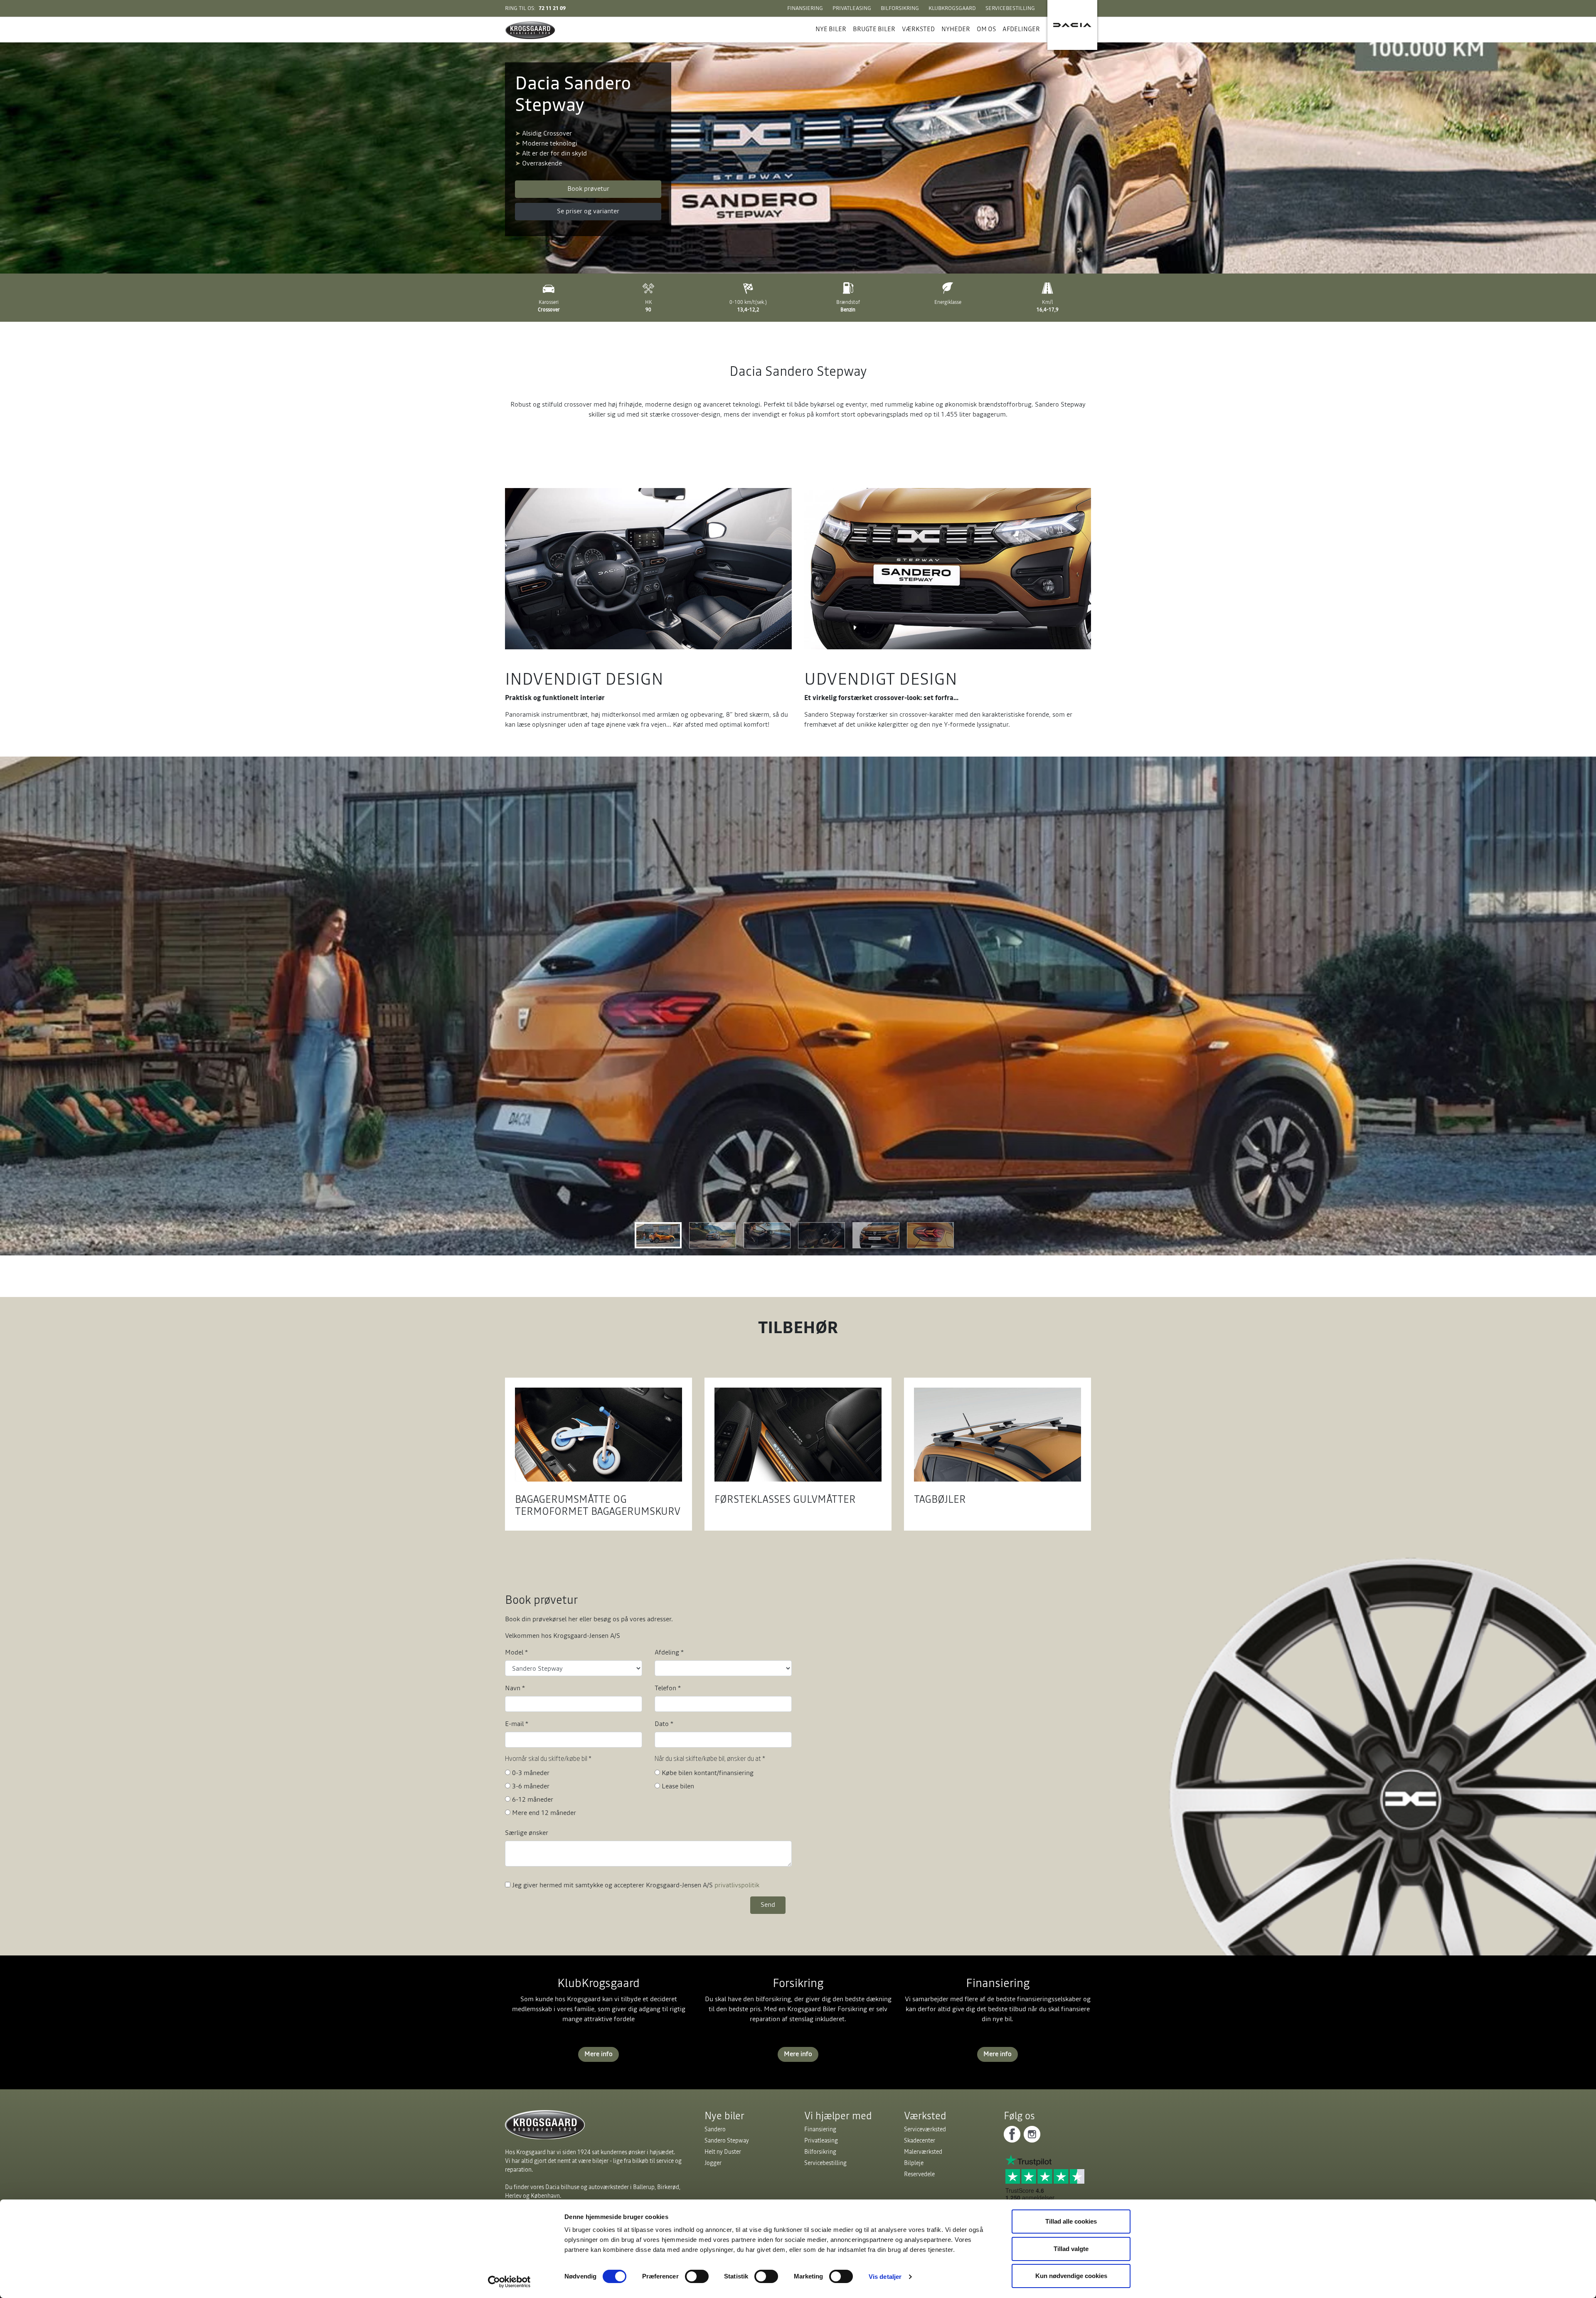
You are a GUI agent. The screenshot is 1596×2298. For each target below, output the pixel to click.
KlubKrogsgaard (952, 8)
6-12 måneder (533, 1799)
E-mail (517, 1723)
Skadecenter (920, 2140)
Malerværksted (923, 2152)
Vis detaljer (885, 2277)
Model (516, 1652)
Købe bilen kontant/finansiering (708, 1773)
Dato (664, 1723)
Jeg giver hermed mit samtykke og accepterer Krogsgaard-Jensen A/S (636, 1885)
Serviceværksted (925, 2129)
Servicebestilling (1010, 8)
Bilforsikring (900, 8)
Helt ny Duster (723, 2152)
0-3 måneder (531, 1773)
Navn (515, 1688)
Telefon (668, 1688)
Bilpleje (914, 2163)
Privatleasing (852, 8)
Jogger (713, 2163)
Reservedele (919, 2174)
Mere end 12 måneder (544, 1812)
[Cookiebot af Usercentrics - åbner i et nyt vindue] (509, 2282)
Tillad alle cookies (1071, 2221)
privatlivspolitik (737, 1885)
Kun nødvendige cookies (1071, 2276)
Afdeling (669, 1652)
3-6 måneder (531, 1786)
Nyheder (956, 29)
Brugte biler (874, 29)
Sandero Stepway (727, 2140)
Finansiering (805, 8)
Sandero (715, 2129)
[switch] (697, 2276)
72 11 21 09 (552, 8)
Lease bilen (678, 1786)
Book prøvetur (588, 188)
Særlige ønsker (527, 1832)
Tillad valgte (1071, 2249)
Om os (986, 29)
